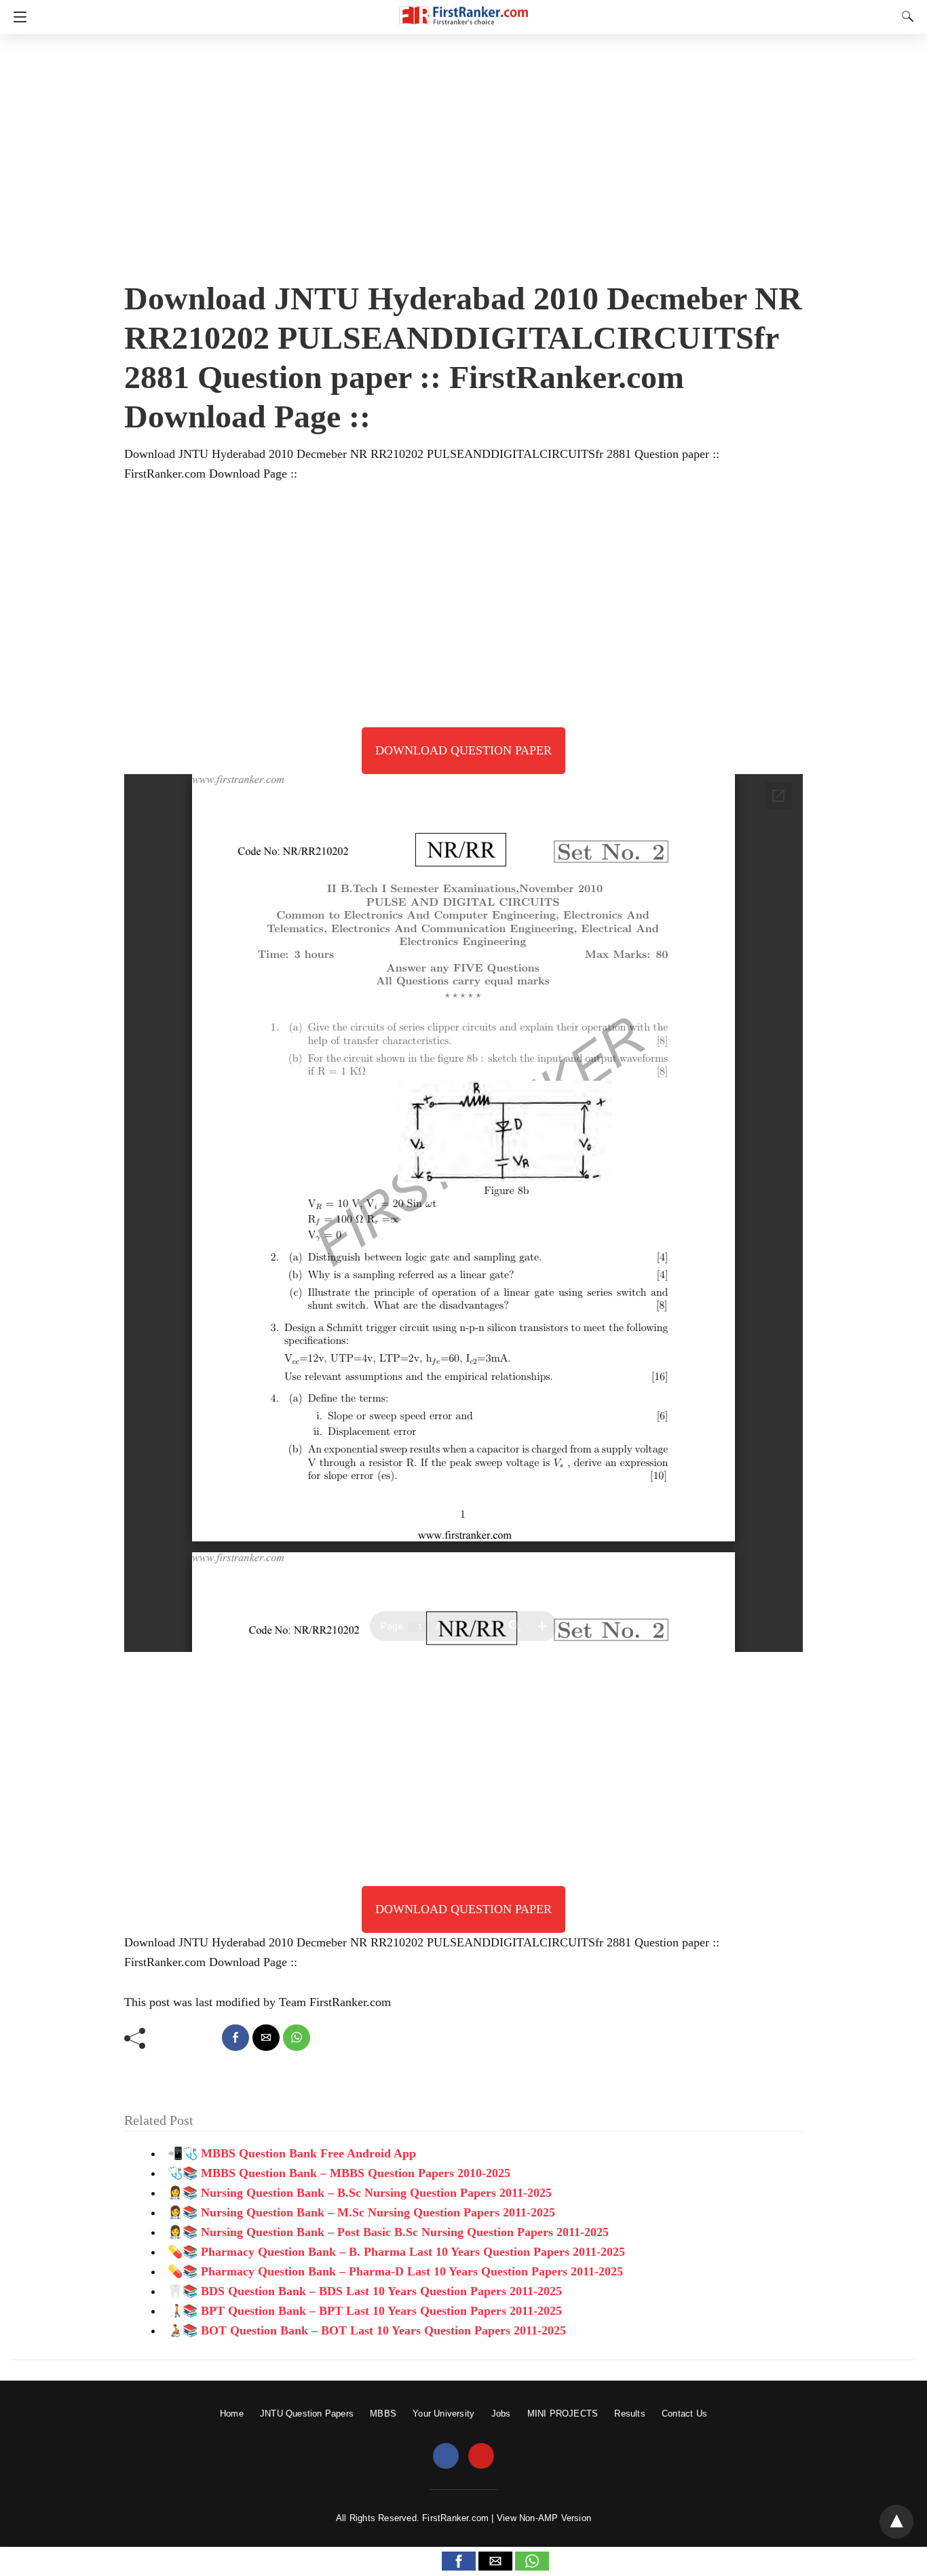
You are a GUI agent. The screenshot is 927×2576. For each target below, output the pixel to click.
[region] (463, 153)
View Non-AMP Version (544, 2518)
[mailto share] (266, 2038)
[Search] (905, 16)
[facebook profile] (446, 2457)
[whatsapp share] (297, 2038)
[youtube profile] (481, 2457)
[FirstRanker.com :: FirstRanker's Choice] (463, 9)
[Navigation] (17, 17)
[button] (459, 2561)
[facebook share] (235, 2038)
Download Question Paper (463, 750)
